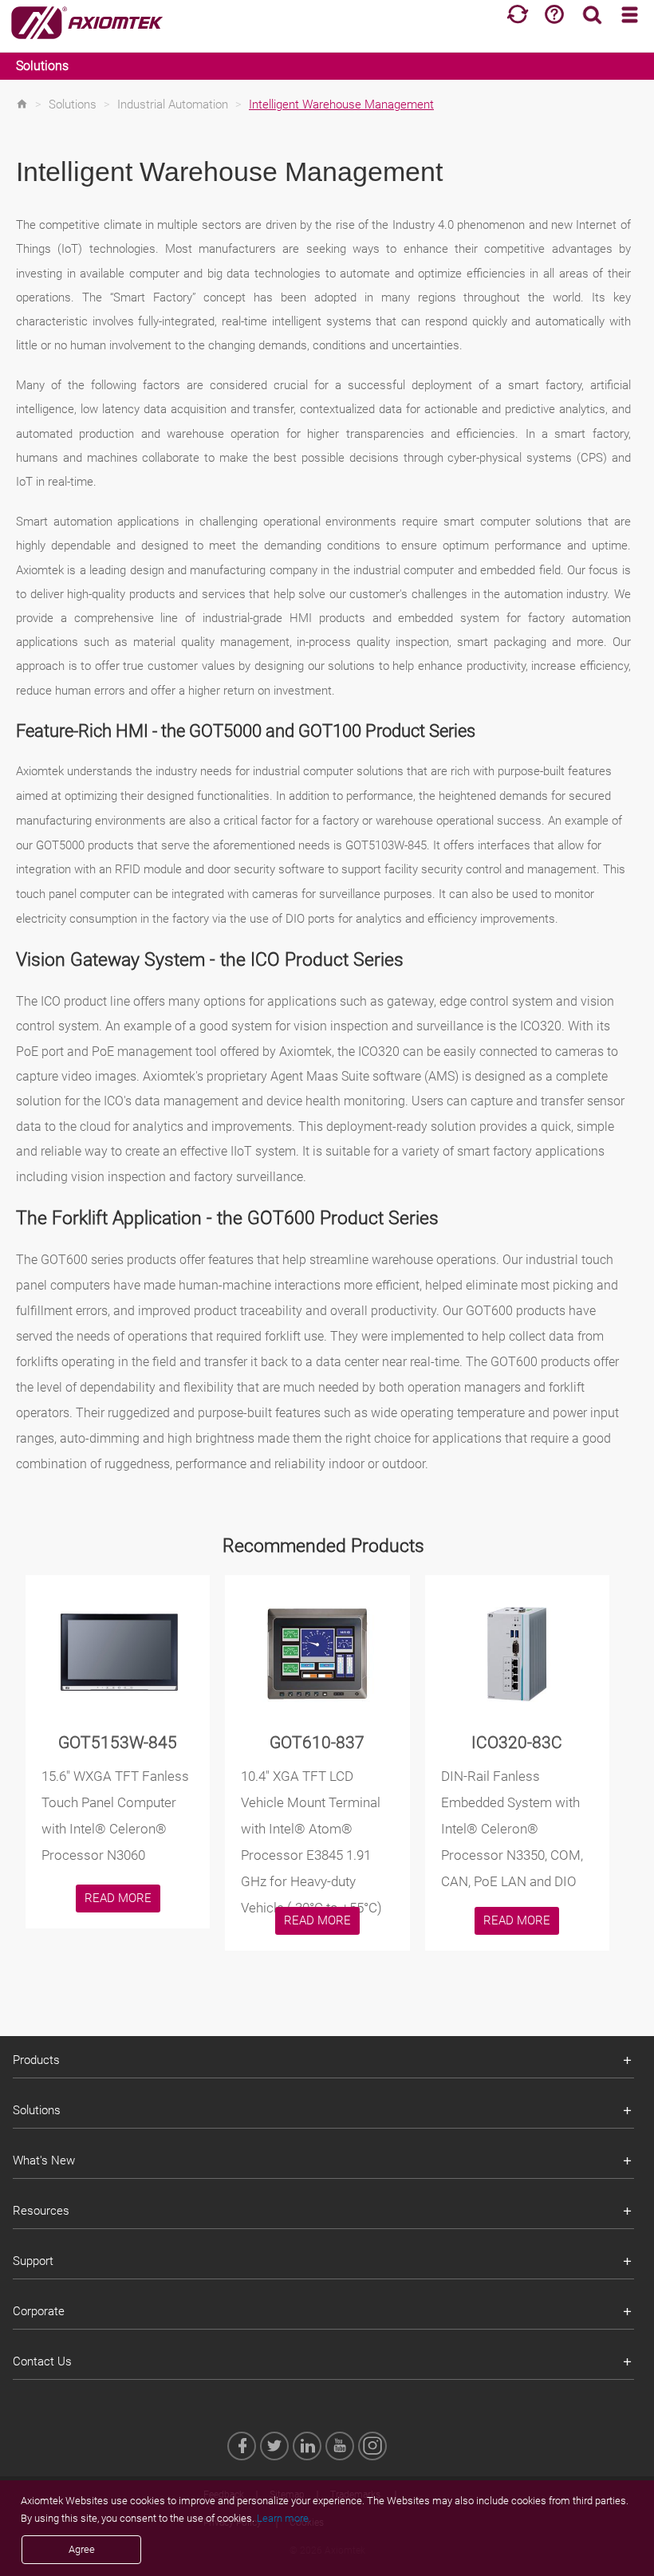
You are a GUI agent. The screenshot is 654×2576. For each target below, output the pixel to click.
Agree (82, 2549)
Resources (41, 2211)
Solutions (42, 66)
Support (33, 2261)
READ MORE (118, 1898)
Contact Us (42, 2361)
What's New (44, 2160)
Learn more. (284, 2518)
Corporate (39, 2311)
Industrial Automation (173, 104)
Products (36, 2060)
